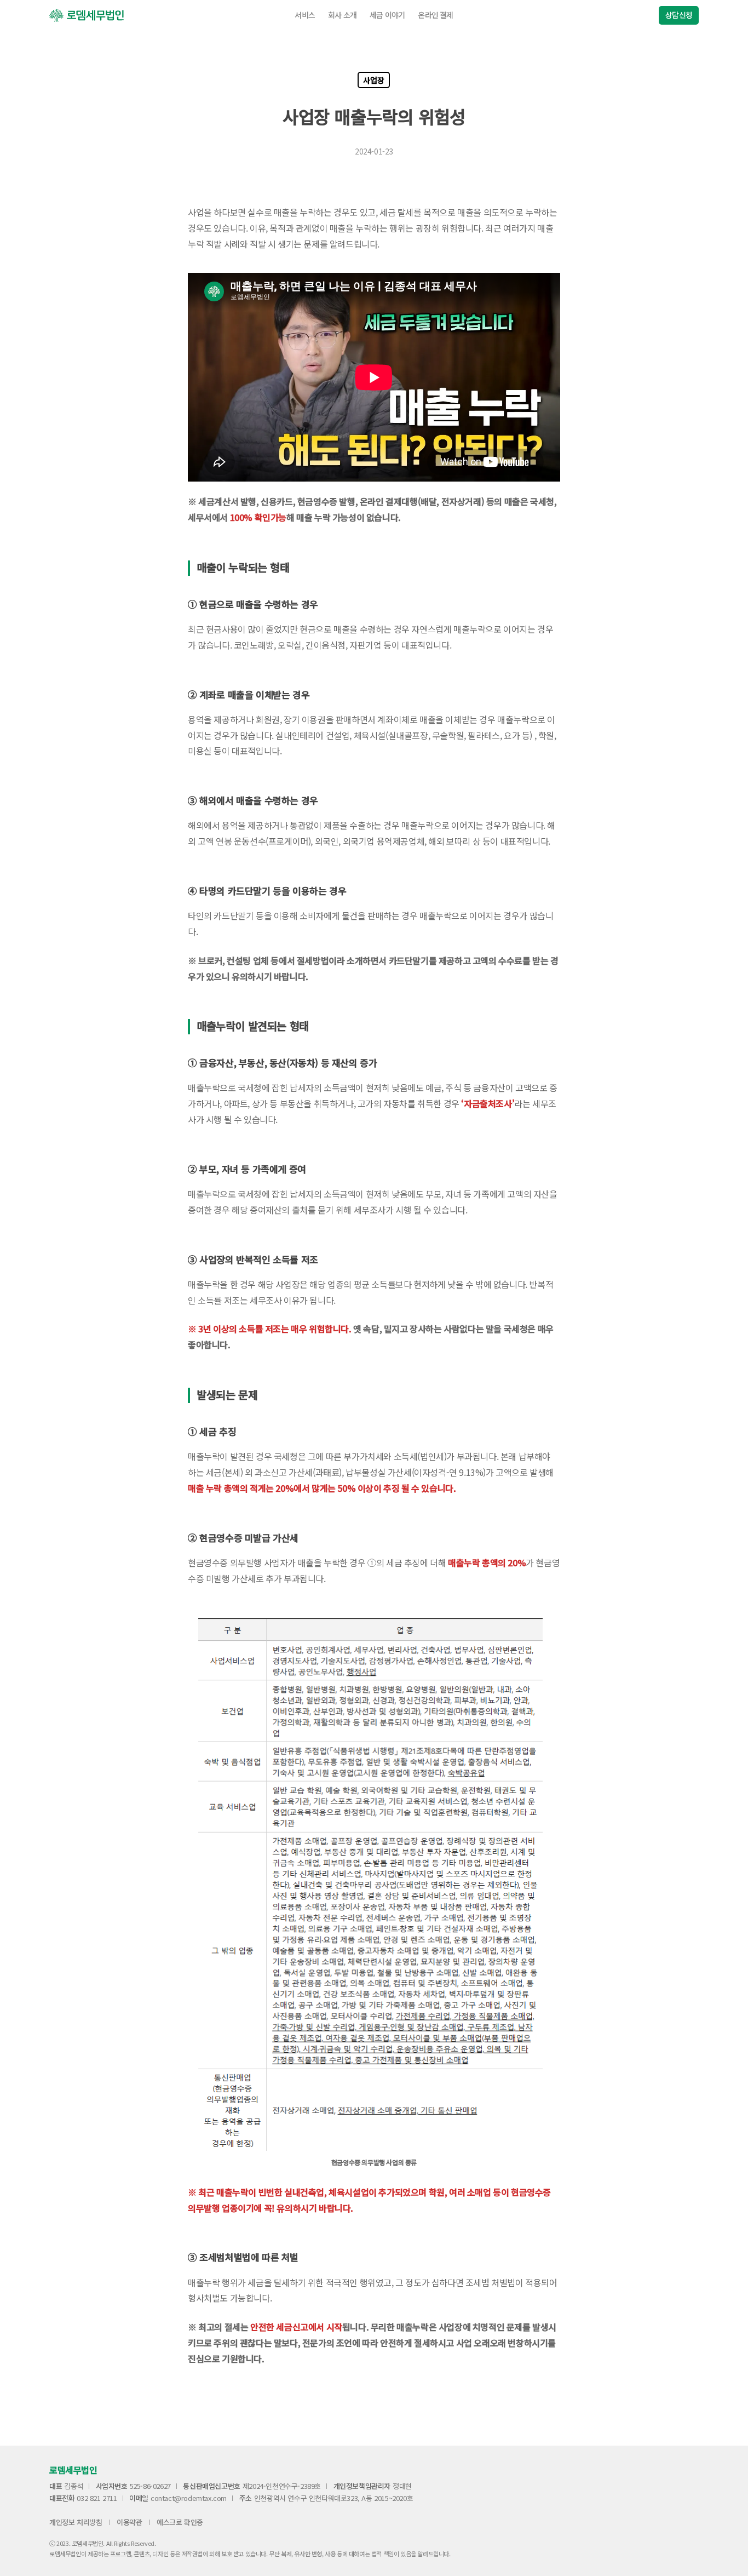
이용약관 (129, 2522)
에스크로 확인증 (180, 2522)
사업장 (373, 80)
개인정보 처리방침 (76, 2522)
